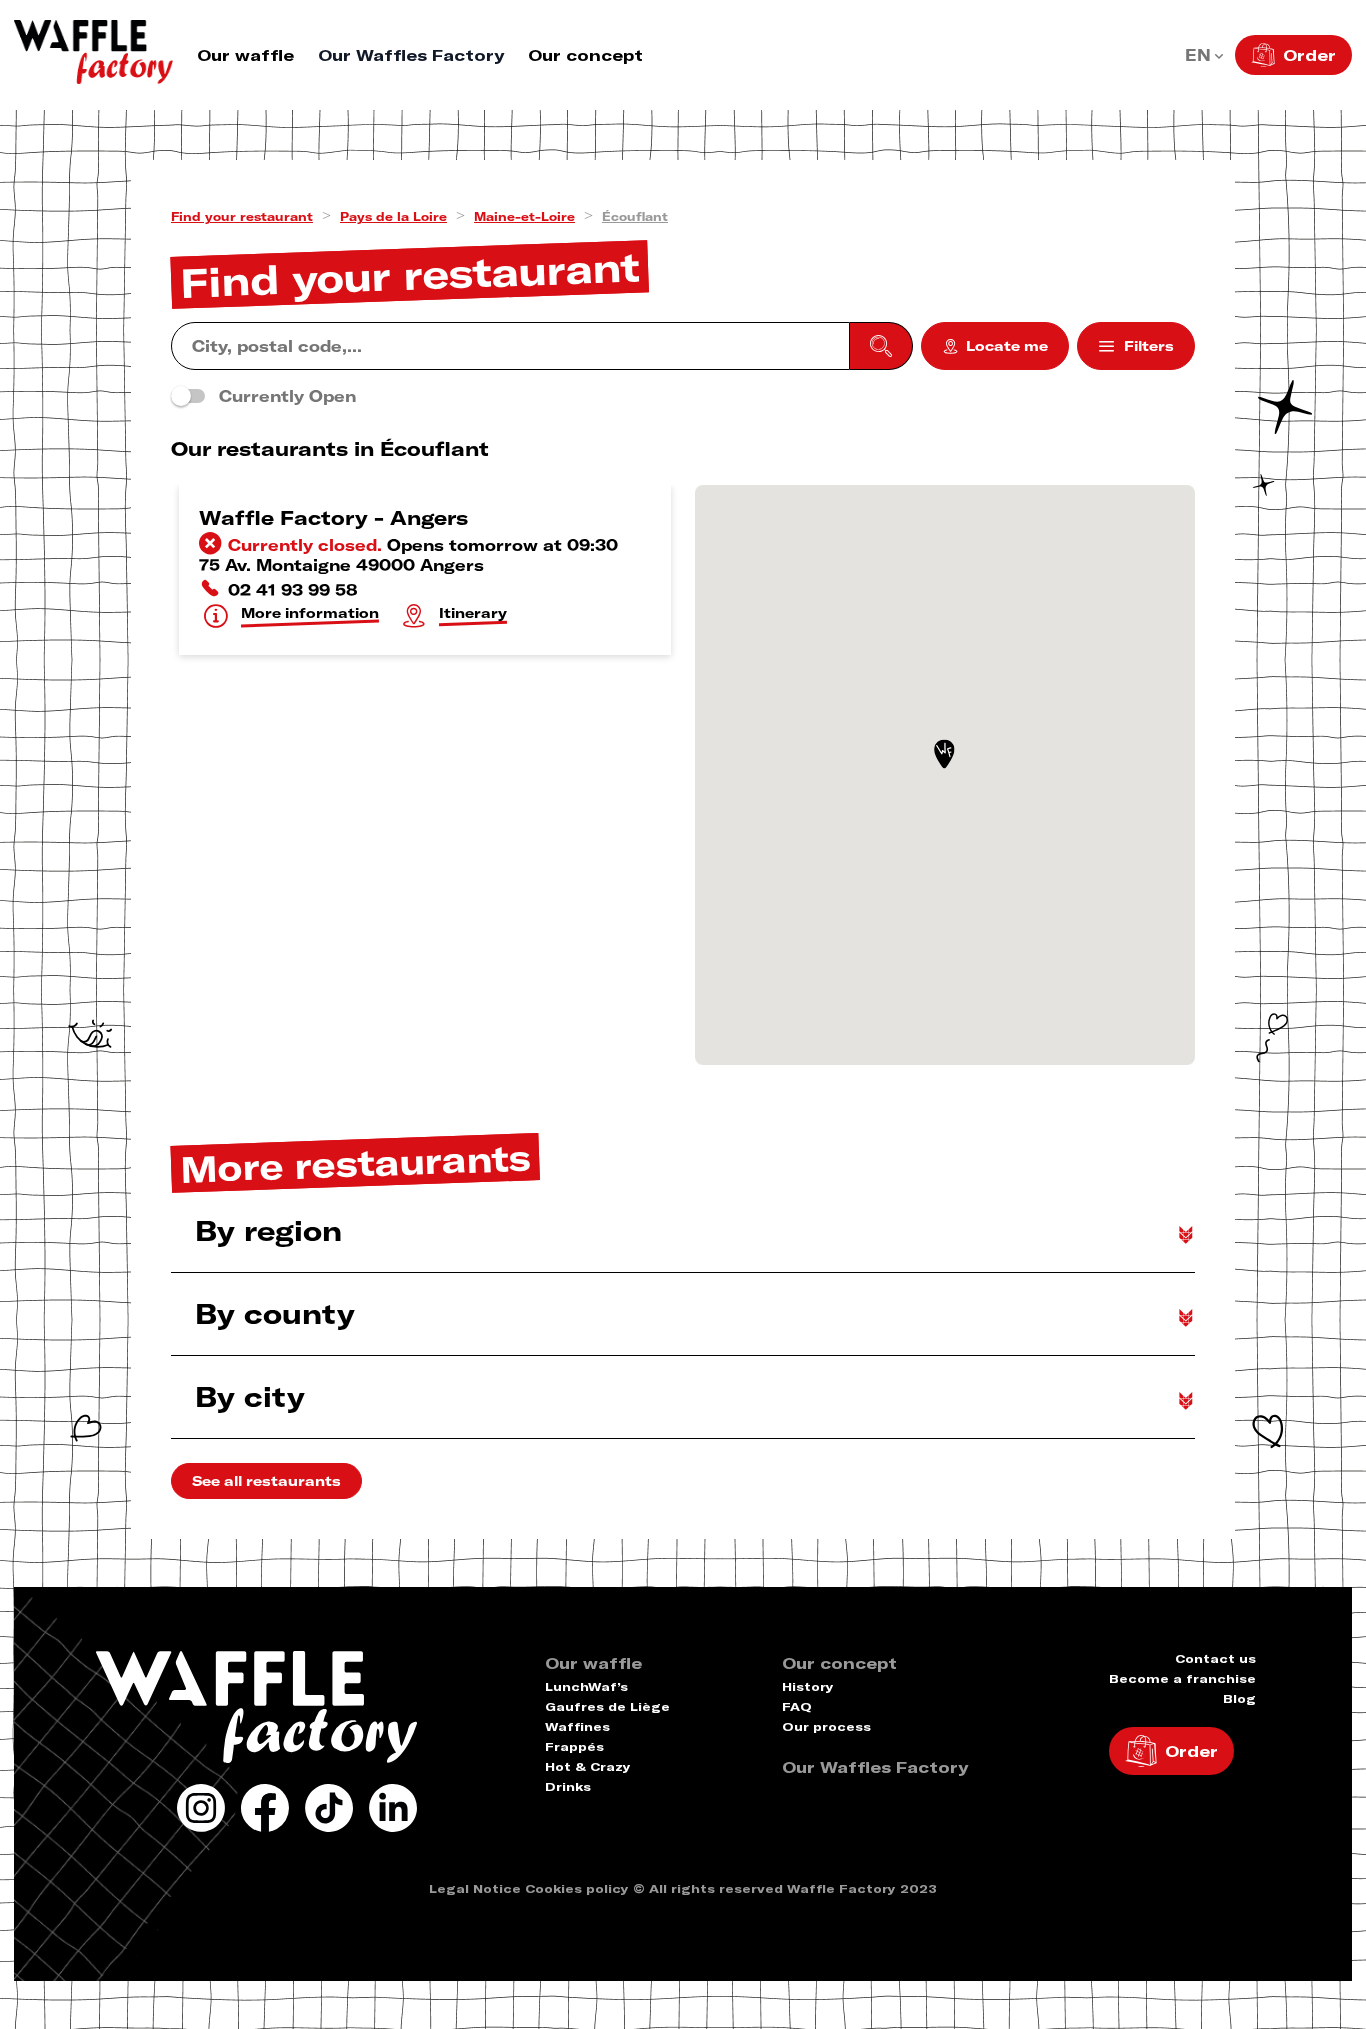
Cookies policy (577, 1888)
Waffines (577, 1726)
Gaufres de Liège (607, 1706)
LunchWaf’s (586, 1686)
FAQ (797, 1706)
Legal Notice (475, 1888)
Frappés (574, 1746)
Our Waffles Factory (411, 55)
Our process (826, 1726)
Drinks (568, 1786)
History (808, 1686)
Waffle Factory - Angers (333, 517)
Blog (1239, 1698)
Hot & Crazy (588, 1766)
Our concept (585, 55)
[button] (944, 754)
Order (1309, 55)
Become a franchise (1182, 1678)
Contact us (1215, 1658)
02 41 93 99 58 (293, 590)
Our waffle (245, 55)
